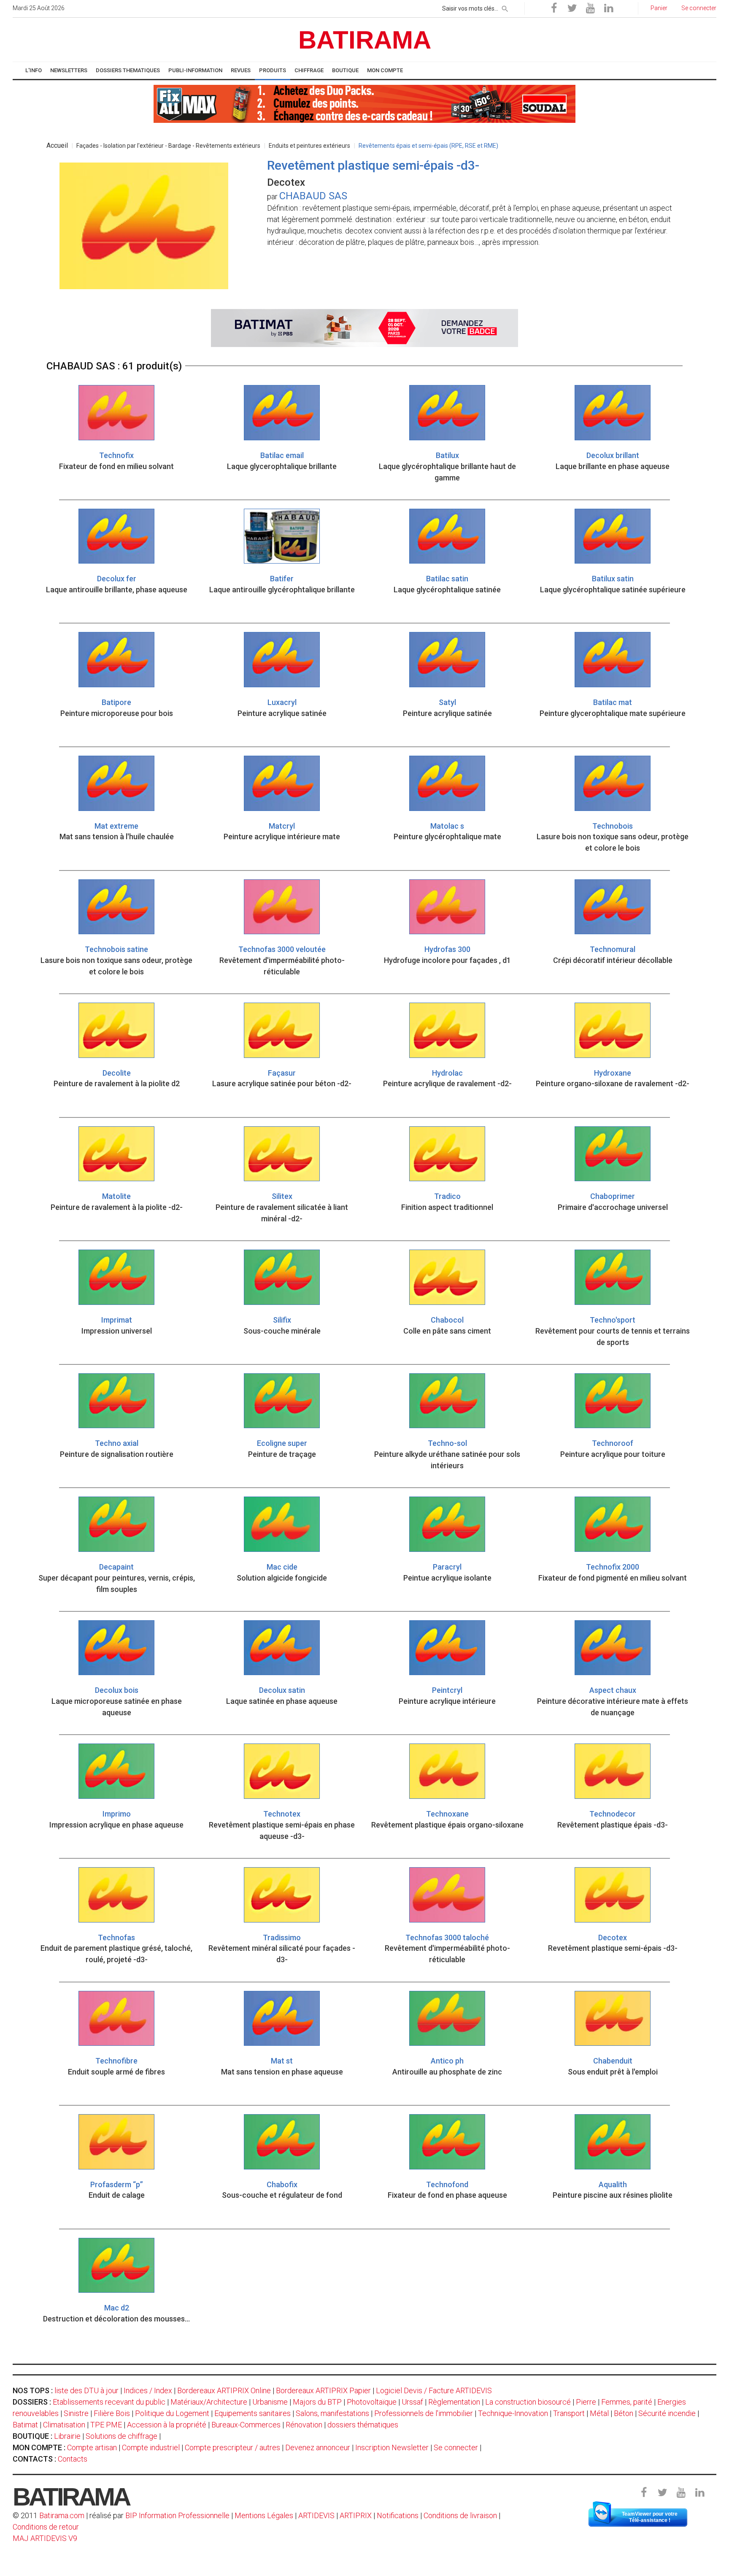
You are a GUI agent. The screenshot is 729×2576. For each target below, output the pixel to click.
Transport (569, 2413)
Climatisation (64, 2425)
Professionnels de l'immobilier (424, 2413)
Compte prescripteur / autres (232, 2447)
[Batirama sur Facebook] (554, 8)
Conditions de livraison (460, 2515)
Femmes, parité (627, 2402)
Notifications (398, 2515)
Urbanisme (270, 2402)
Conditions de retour (46, 2527)
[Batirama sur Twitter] (572, 8)
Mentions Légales (264, 2515)
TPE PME (106, 2425)
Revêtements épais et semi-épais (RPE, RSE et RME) (428, 146)
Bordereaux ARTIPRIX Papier (323, 2390)
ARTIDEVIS (316, 2515)
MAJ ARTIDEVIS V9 (45, 2538)
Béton (624, 2413)
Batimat (25, 2425)
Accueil (57, 145)
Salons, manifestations (332, 2413)
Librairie (67, 2436)
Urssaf (412, 2402)
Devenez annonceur (318, 2447)
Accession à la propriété (167, 2425)
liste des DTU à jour (86, 2390)
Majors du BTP (317, 2402)
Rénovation (304, 2425)
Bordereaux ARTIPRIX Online (224, 2390)
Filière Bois (112, 2413)
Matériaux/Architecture (209, 2402)
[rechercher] (505, 7)
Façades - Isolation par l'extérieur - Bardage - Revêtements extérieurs (168, 146)
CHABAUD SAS (313, 196)
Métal (599, 2413)
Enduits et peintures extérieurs (309, 146)
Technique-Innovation (513, 2413)
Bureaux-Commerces (246, 2425)
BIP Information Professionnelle (177, 2515)
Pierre (586, 2402)
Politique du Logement (172, 2413)
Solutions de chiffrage (121, 2436)
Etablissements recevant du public (109, 2402)
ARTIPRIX (356, 2515)
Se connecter (456, 2447)
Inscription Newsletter (392, 2447)
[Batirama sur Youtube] (590, 8)
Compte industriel (151, 2447)
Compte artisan (92, 2447)
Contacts (73, 2459)
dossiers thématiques (363, 2425)
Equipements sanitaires (252, 2413)
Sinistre (76, 2413)
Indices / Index (148, 2390)
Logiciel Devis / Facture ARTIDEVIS (434, 2390)
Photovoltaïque (372, 2402)
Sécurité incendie (667, 2413)
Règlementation (454, 2402)
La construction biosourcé (528, 2402)
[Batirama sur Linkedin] (608, 8)
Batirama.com (62, 2515)
